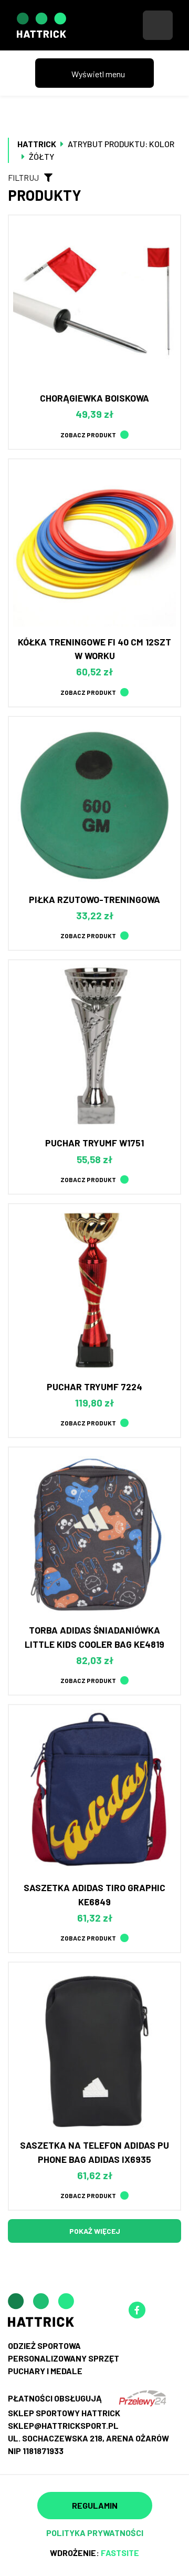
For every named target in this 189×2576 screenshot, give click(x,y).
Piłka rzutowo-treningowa (94, 899)
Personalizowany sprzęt (64, 2358)
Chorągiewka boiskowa (94, 398)
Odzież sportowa (44, 2346)
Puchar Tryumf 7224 (94, 1387)
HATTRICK (37, 144)
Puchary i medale (45, 2371)
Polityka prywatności (95, 2533)
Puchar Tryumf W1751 (94, 1143)
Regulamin (95, 2505)
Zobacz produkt (88, 435)
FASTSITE (120, 2553)
